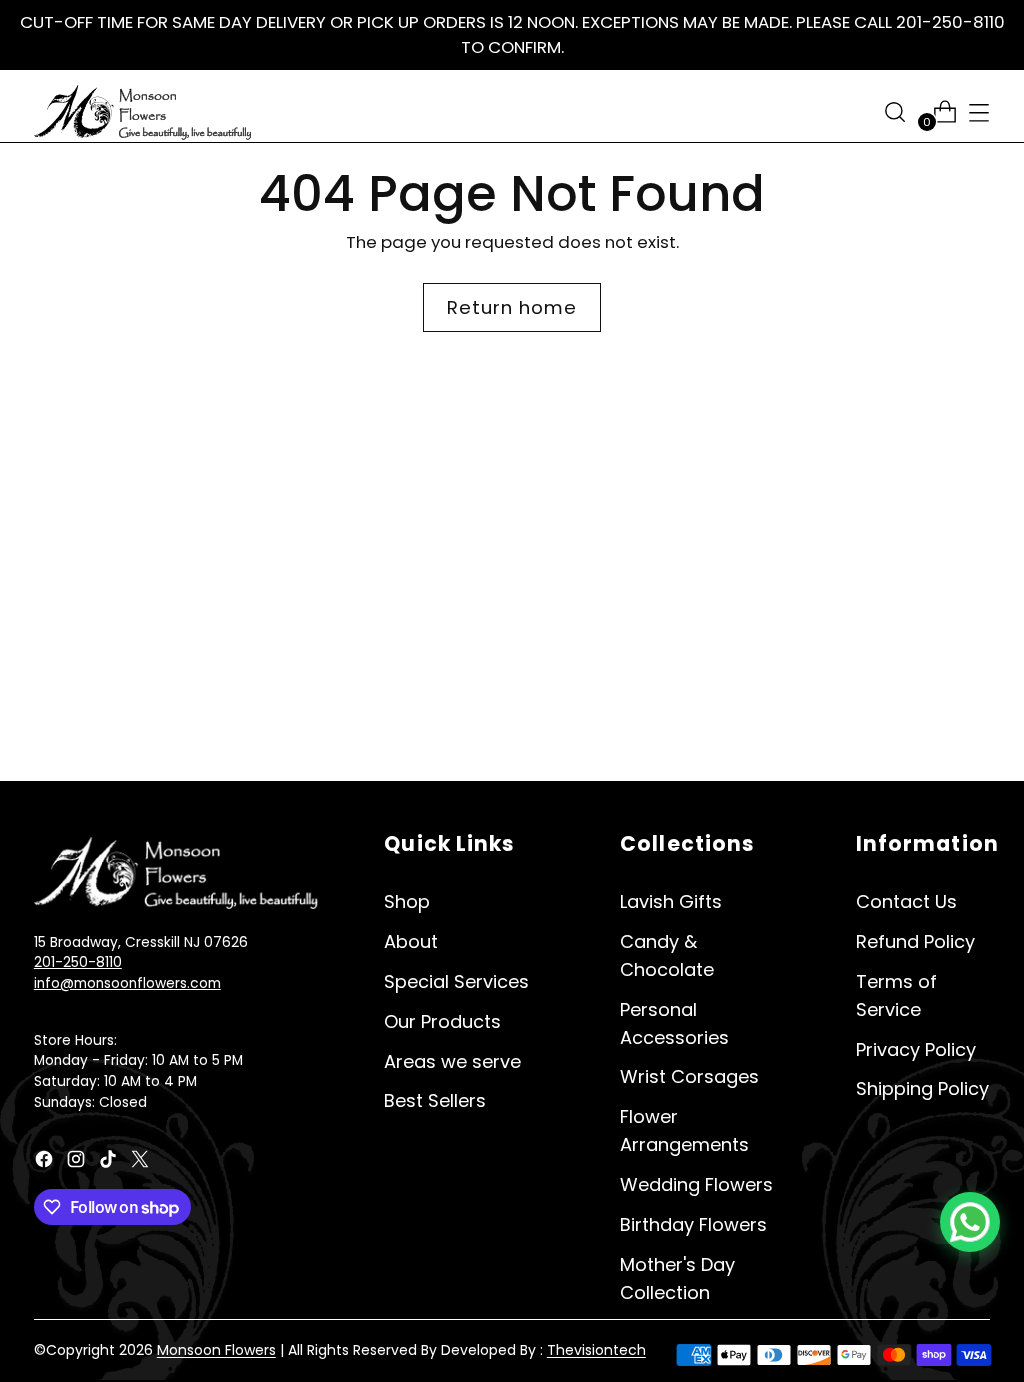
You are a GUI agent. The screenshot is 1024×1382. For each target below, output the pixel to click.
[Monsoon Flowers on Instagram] (78, 1162)
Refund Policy (915, 941)
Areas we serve (452, 1061)
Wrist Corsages (689, 1076)
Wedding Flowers (696, 1184)
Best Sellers (435, 1100)
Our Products (442, 1021)
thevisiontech (596, 1350)
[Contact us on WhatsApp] (970, 1222)
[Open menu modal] (979, 112)
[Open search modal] (895, 112)
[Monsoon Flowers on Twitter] (142, 1162)
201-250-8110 (78, 962)
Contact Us (906, 901)
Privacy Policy (916, 1049)
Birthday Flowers (693, 1224)
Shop (407, 901)
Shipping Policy (922, 1088)
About (411, 941)
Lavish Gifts (671, 901)
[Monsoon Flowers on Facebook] (46, 1162)
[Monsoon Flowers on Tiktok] (110, 1162)
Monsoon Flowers (216, 1350)
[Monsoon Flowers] (144, 112)
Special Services (456, 981)
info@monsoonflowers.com (127, 983)
